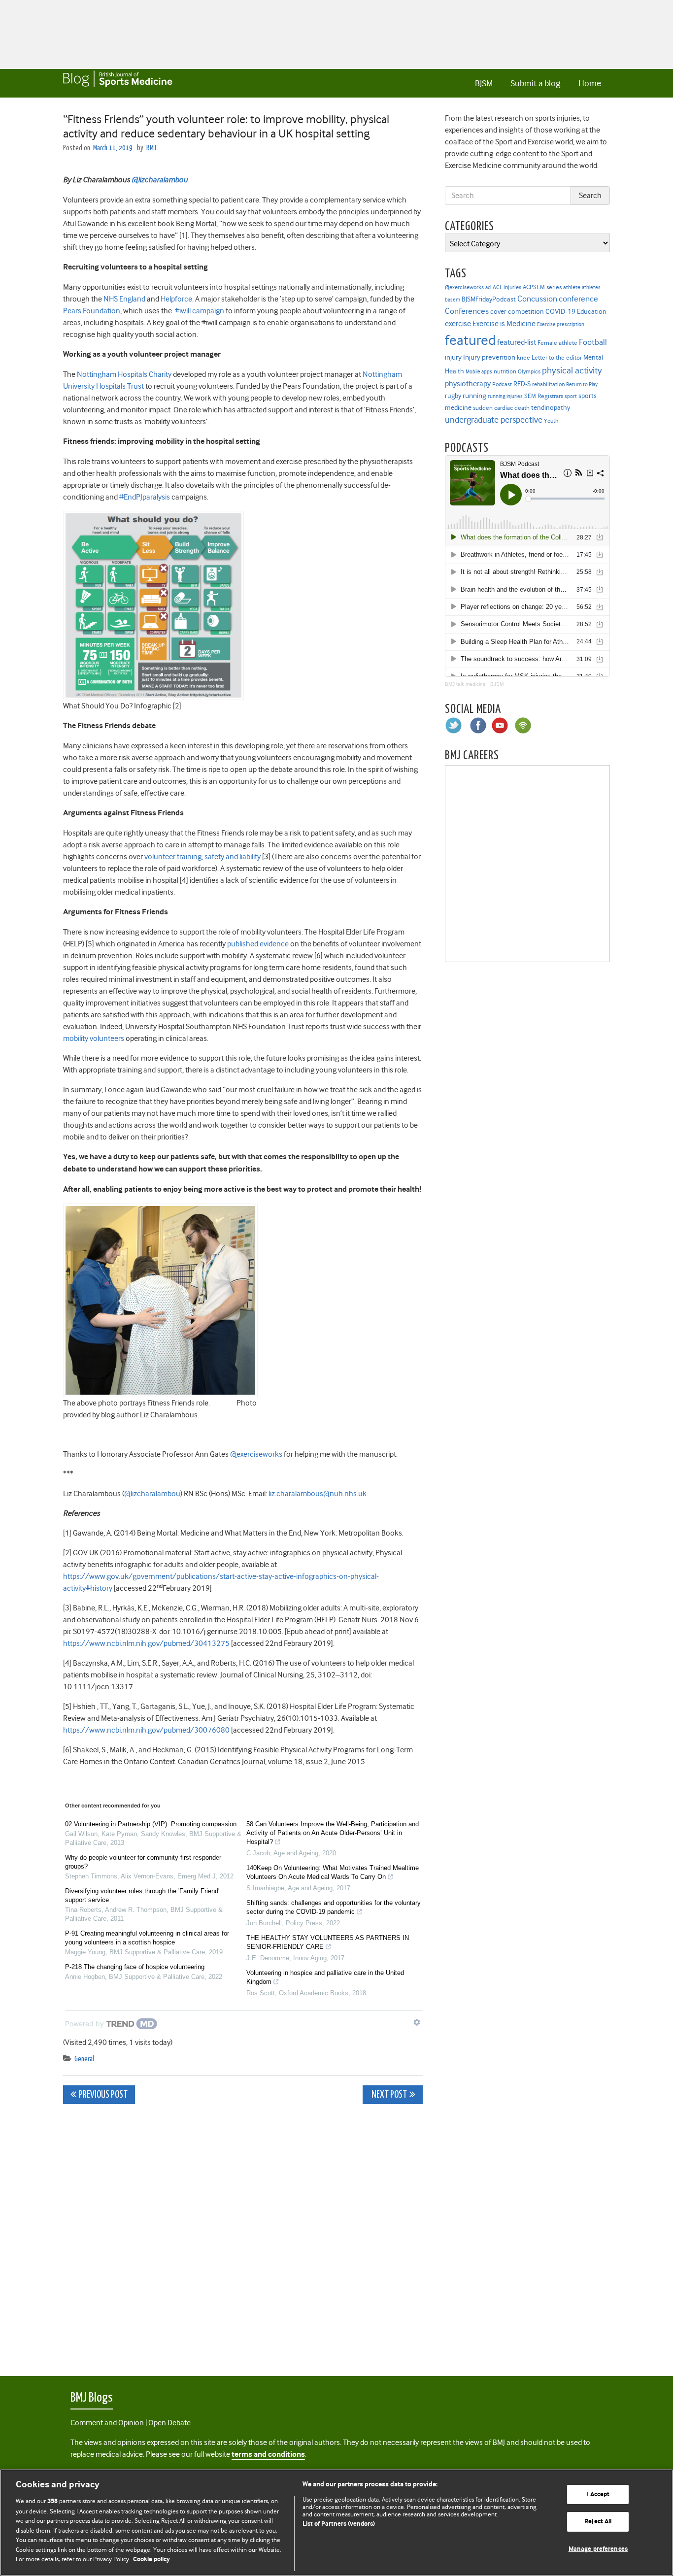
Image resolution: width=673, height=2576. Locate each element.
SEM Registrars (544, 396)
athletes (591, 287)
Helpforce (176, 299)
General (84, 2059)
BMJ (151, 148)
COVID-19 (560, 311)
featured (470, 340)
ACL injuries (507, 287)
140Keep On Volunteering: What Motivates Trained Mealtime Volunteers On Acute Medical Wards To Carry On (333, 1872)
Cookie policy (151, 2559)
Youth (551, 421)
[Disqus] (243, 2235)
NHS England (125, 299)
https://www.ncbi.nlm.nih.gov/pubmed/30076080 (147, 1730)
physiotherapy (468, 384)
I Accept (598, 2494)
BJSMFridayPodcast (489, 299)
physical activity (572, 370)
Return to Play (582, 385)
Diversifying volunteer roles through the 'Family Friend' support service (142, 1895)
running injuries (505, 396)
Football (593, 342)
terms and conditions (268, 2455)
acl (488, 287)
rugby (453, 396)
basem (453, 300)
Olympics (529, 372)
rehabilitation (548, 385)
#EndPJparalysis (145, 497)
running (474, 396)
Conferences (467, 311)
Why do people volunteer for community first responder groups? (143, 1862)
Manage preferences (598, 2549)
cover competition (517, 311)
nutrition (505, 371)
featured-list (517, 342)
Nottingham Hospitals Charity (125, 374)
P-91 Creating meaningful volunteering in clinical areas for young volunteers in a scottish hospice (147, 1938)
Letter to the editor (557, 358)
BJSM (484, 83)
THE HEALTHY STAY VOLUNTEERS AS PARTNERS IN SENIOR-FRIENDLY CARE (328, 1942)
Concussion (537, 299)
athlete (572, 287)
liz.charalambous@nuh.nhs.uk (318, 1494)
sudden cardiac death (501, 408)
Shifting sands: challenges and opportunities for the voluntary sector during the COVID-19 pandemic (334, 1907)
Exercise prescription (561, 324)
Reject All (598, 2522)
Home (590, 83)
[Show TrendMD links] (417, 2022)
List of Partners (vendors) (339, 2524)
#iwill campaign (200, 311)
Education (592, 311)
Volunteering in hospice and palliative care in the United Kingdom (325, 1977)
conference (578, 299)
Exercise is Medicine (504, 323)
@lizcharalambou (152, 1494)
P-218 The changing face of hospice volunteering (135, 1967)
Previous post (103, 2095)
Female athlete (557, 343)
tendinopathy (551, 408)
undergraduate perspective (494, 420)
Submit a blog (535, 83)
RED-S (522, 384)
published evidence (259, 944)
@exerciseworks (256, 1454)
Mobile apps (479, 372)
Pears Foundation (92, 311)
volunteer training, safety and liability (203, 857)
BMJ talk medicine (465, 684)
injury (453, 357)
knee (523, 358)
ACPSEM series (542, 287)
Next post (388, 2095)
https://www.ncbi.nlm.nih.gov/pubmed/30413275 (147, 1643)
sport (571, 396)
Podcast (502, 384)
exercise (458, 324)
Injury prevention (489, 357)
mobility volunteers (94, 1038)
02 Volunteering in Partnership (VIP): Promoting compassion (151, 1824)
